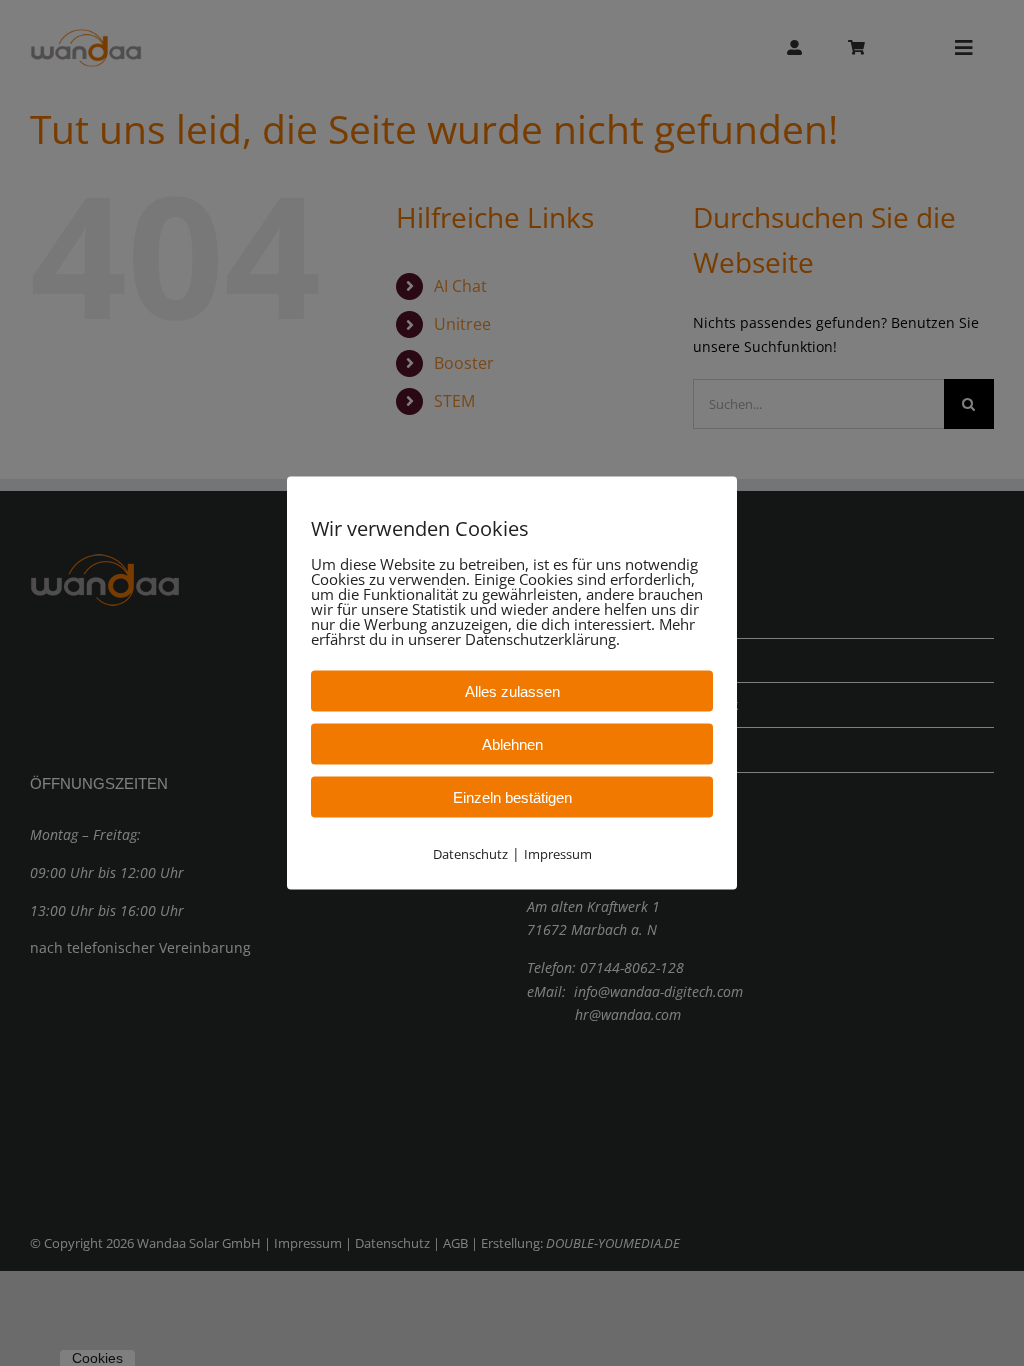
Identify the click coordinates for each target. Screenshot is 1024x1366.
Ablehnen (512, 744)
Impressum (558, 854)
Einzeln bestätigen (512, 797)
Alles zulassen (512, 691)
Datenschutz (470, 854)
